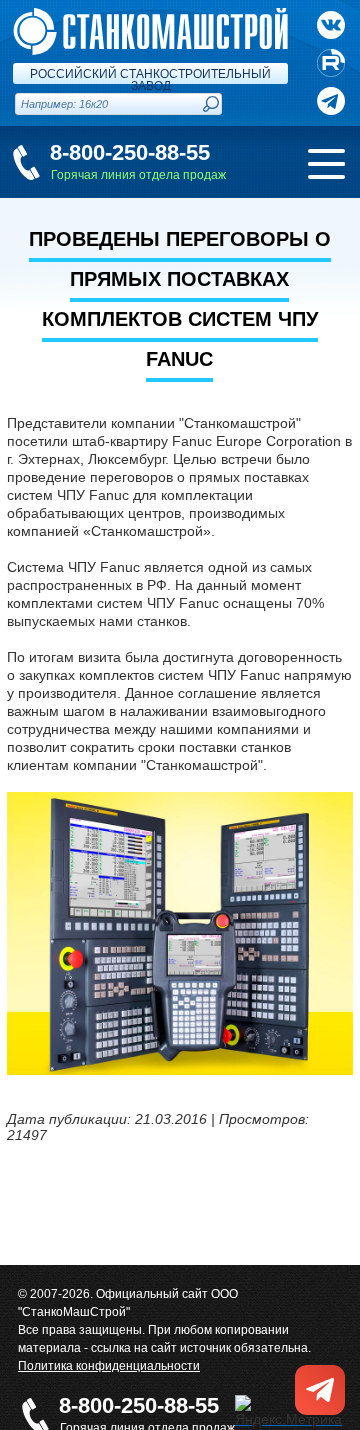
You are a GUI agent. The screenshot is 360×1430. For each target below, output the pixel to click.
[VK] (331, 25)
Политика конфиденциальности (109, 1366)
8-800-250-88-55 (130, 152)
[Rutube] (331, 63)
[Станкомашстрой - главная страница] (150, 16)
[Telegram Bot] (331, 101)
